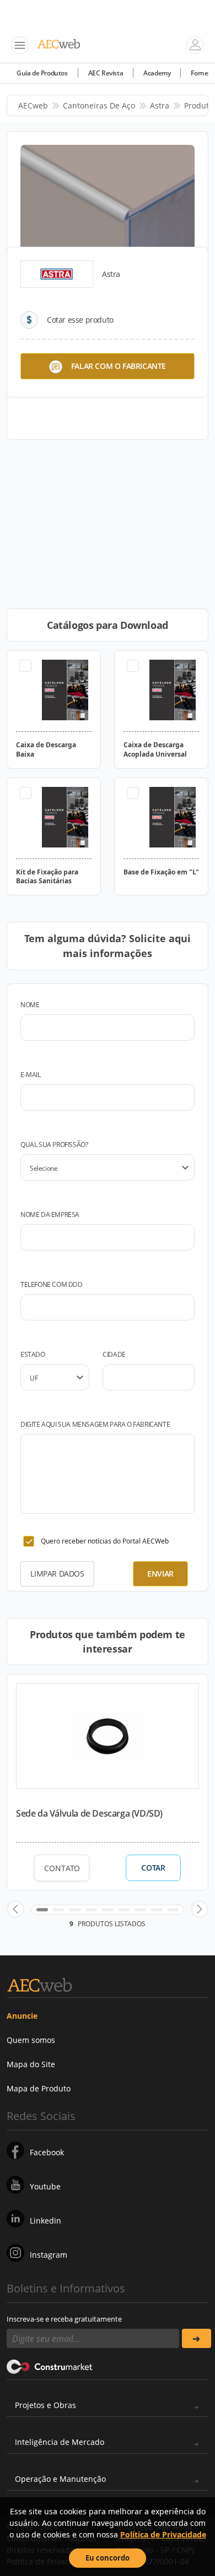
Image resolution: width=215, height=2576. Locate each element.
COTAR (153, 1868)
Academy (157, 73)
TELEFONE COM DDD (52, 1284)
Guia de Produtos (42, 73)
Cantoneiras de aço (99, 105)
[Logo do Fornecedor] (57, 274)
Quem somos (31, 2040)
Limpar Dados (57, 1574)
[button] (15, 1909)
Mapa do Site (31, 2064)
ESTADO (33, 1354)
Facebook (47, 2152)
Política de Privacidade (163, 2534)
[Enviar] (197, 2338)
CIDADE (114, 1354)
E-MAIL (31, 1075)
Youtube (45, 2186)
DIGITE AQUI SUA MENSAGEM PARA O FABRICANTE (95, 1424)
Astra (160, 105)
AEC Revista (106, 73)
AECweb (33, 105)
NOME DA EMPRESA (50, 1214)
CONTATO (62, 1868)
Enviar (160, 1574)
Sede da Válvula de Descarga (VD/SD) (89, 1813)
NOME (30, 1005)
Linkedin (45, 2221)
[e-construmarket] (50, 2366)
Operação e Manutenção (60, 2479)
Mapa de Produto (39, 2088)
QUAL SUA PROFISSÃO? (54, 1145)
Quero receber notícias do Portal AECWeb (105, 1541)
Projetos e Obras (45, 2405)
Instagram (49, 2255)
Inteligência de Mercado (60, 2442)
